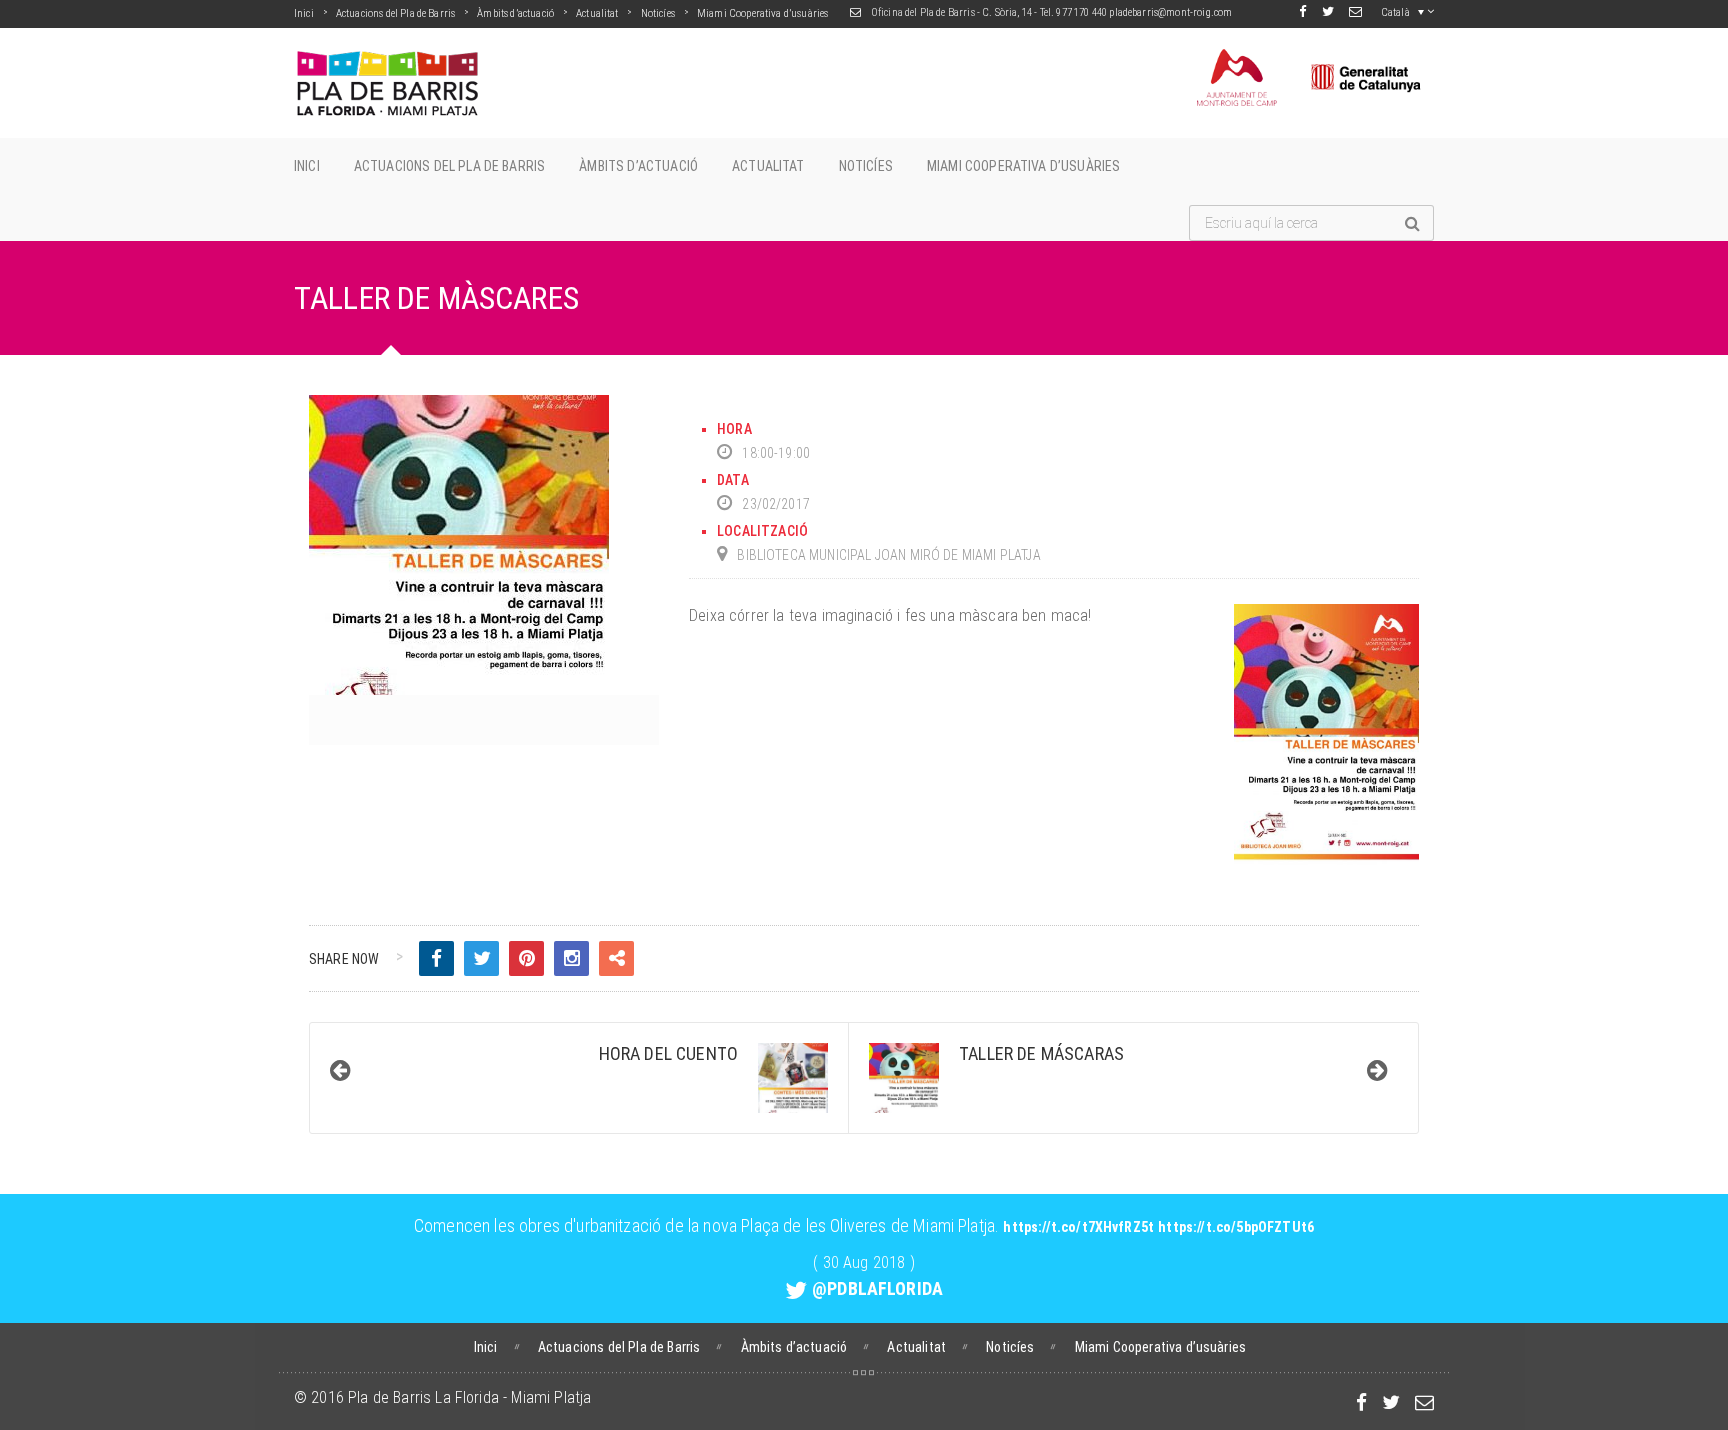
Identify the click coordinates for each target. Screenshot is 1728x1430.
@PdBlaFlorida (877, 1288)
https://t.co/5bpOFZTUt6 (1236, 1227)
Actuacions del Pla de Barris (395, 13)
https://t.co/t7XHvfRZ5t (1078, 1227)
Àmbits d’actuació (515, 13)
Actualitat (597, 13)
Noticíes (658, 13)
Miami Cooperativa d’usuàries (762, 13)
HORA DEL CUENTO (668, 1053)
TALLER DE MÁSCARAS (1041, 1053)
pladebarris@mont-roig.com (1170, 12)
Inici (304, 13)
